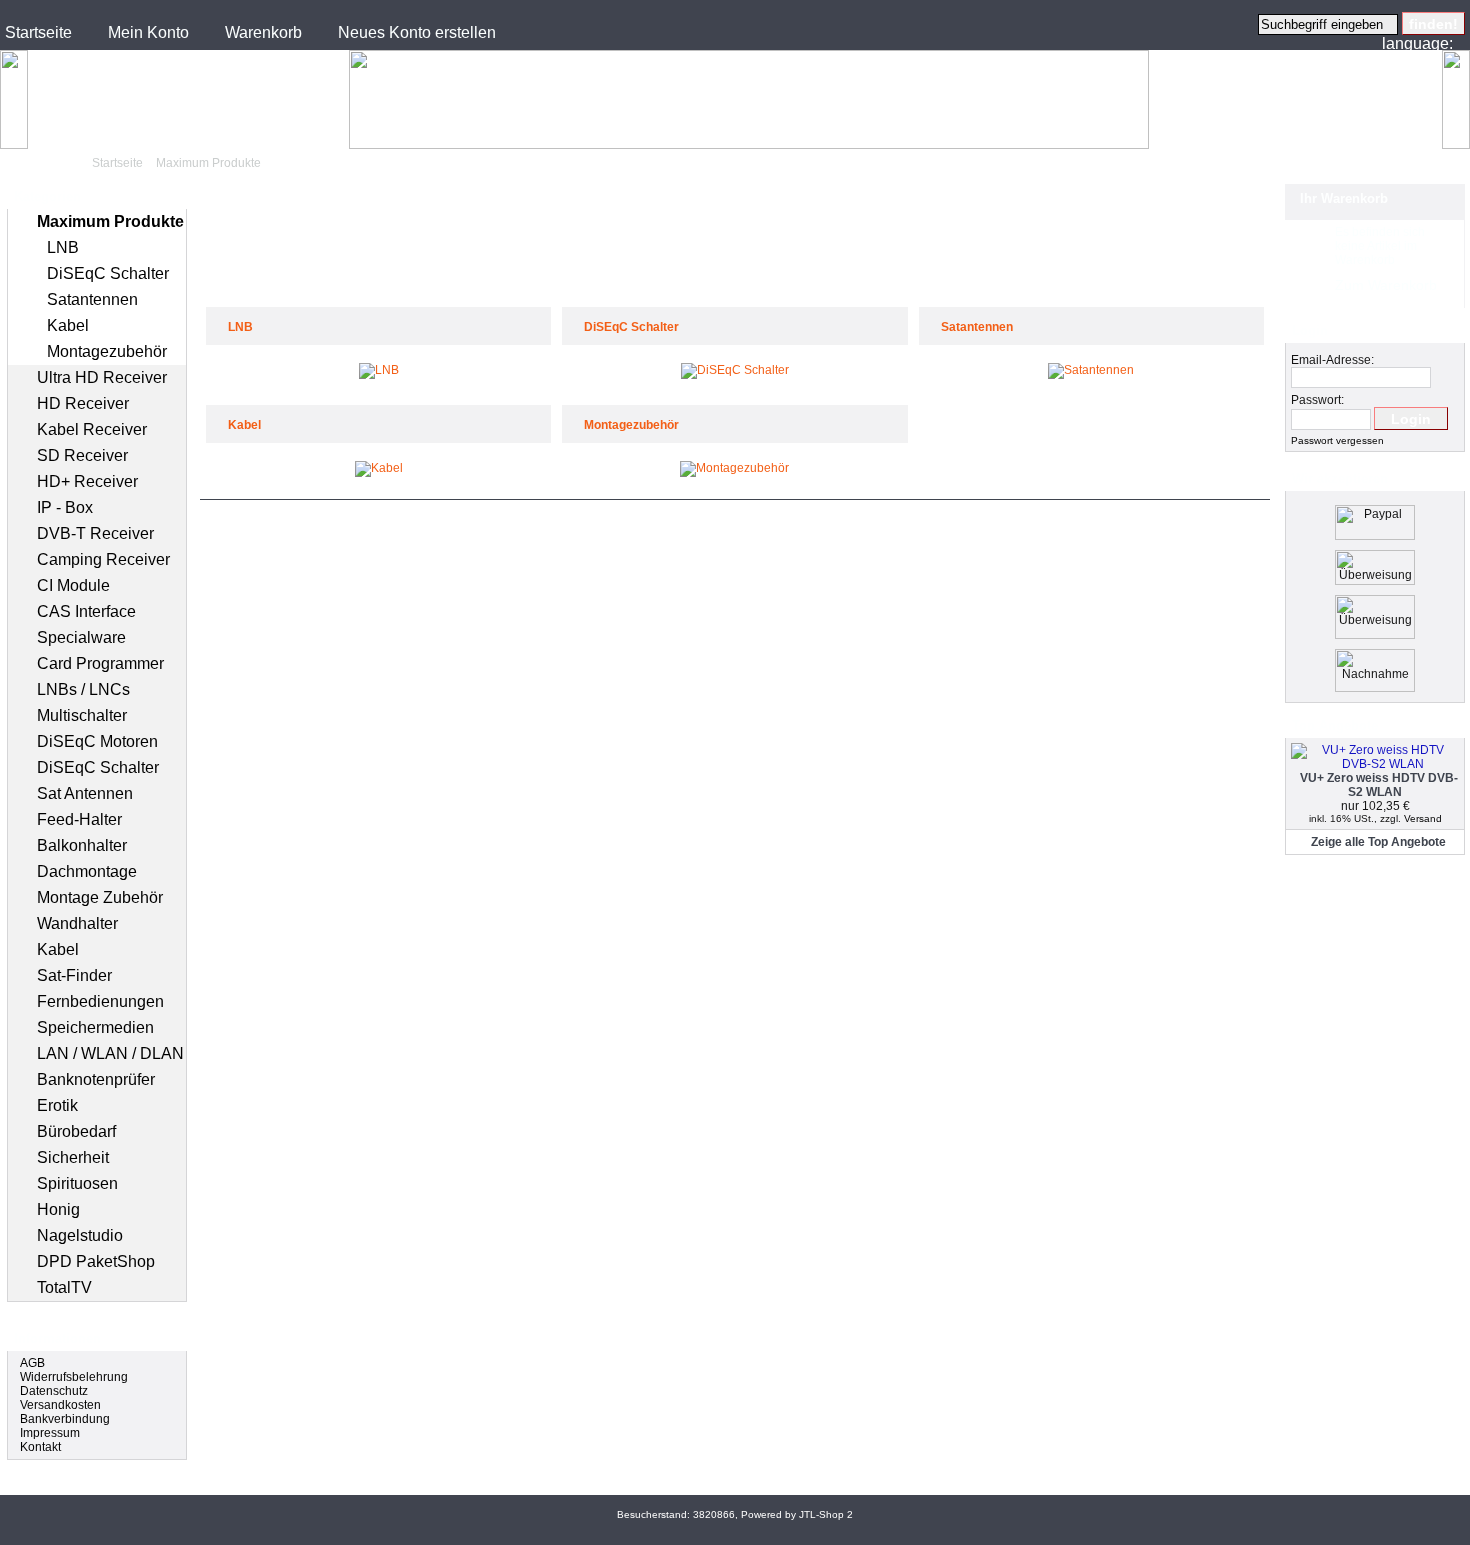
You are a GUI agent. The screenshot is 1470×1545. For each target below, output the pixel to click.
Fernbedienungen (100, 1001)
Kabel (68, 325)
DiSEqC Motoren (97, 741)
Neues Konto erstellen (417, 32)
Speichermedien (95, 1027)
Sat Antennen (85, 793)
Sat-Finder (74, 975)
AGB (32, 1363)
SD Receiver (82, 455)
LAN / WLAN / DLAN (110, 1053)
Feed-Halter (79, 819)
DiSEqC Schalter (108, 273)
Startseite (38, 32)
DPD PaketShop (96, 1261)
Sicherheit (73, 1157)
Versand (1423, 818)
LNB (63, 247)
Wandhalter (77, 923)
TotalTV (64, 1287)
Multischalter (82, 715)
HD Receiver (83, 403)
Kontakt (40, 1447)
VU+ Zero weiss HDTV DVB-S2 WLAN (1379, 785)
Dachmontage (87, 871)
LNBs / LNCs (83, 689)
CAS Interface (86, 611)
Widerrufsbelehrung (74, 1377)
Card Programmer (100, 663)
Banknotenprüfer (96, 1079)
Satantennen (92, 299)
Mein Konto (148, 32)
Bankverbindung (65, 1419)
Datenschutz (54, 1391)
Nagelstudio (80, 1235)
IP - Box (65, 507)
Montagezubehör (107, 351)
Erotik (57, 1105)
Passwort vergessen (1337, 440)
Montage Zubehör (100, 897)
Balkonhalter (82, 845)
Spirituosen (77, 1183)
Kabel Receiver (92, 429)
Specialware (81, 637)
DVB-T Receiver (95, 533)
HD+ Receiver (87, 481)
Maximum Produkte (208, 163)
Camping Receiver (103, 559)
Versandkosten (60, 1405)
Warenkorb (263, 32)
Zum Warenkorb (1386, 285)
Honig (58, 1209)
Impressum (50, 1433)
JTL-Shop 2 (826, 1514)
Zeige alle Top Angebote (1378, 842)
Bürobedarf (76, 1131)
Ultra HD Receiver (102, 377)
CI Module (73, 585)
